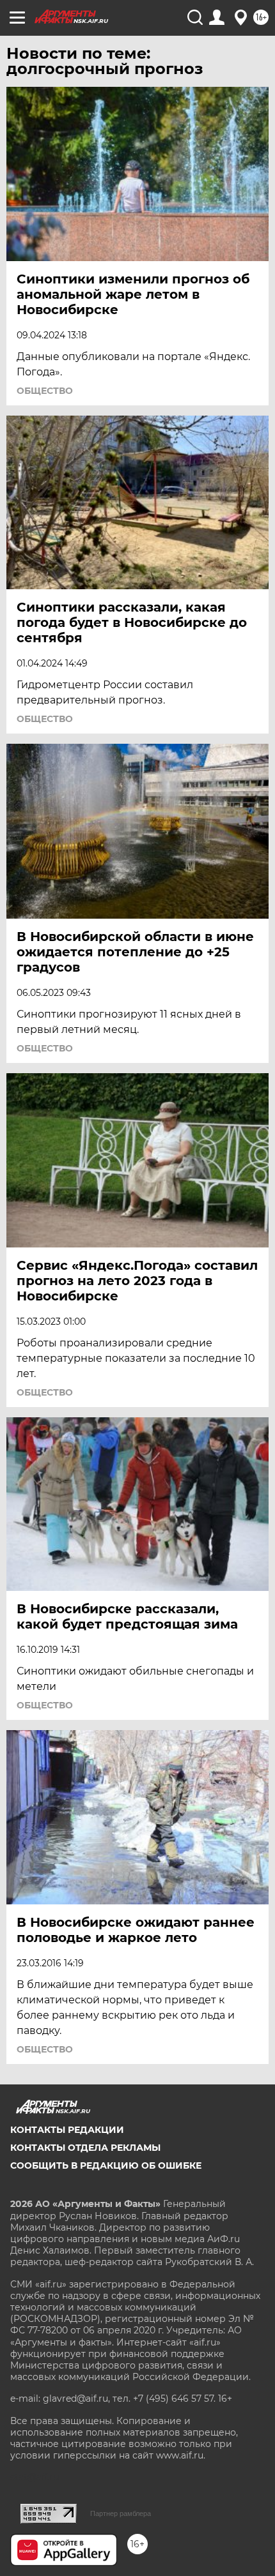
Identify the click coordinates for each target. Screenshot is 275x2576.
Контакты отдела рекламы (85, 2148)
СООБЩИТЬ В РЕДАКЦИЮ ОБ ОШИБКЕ (106, 2165)
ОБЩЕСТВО (45, 391)
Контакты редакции (67, 2130)
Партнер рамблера (121, 2513)
